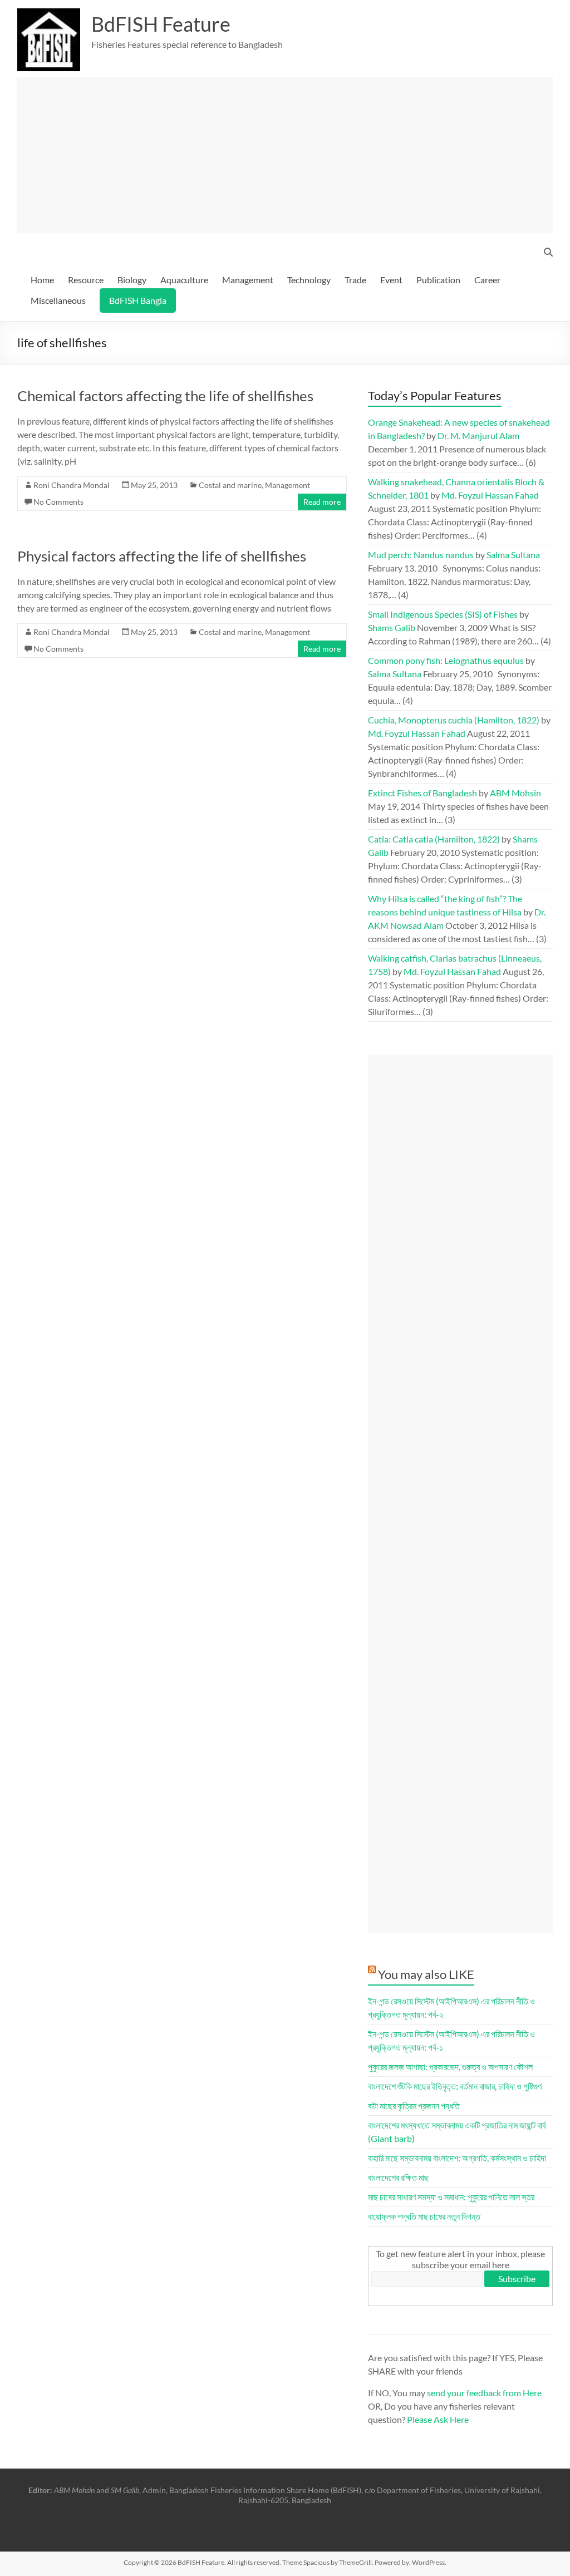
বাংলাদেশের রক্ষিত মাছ (398, 2177)
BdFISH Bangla (138, 300)
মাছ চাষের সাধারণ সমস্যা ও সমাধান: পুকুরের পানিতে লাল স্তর (451, 2197)
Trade (355, 280)
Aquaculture (184, 280)
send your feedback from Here (484, 2393)
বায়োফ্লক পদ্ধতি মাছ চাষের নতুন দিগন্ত (424, 2216)
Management (248, 280)
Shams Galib (392, 627)
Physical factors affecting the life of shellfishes (162, 556)
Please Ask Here (438, 2419)
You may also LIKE (426, 1974)
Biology (132, 280)
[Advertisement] (285, 155)
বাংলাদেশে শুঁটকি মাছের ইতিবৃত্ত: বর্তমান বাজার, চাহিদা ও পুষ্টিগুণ (455, 2086)
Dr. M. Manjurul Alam (478, 435)
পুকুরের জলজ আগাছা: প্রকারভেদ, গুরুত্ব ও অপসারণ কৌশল (450, 2067)
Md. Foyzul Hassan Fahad (490, 495)
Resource (86, 280)
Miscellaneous (58, 300)
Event (391, 280)
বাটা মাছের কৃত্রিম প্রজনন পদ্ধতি (414, 2105)
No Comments (58, 502)
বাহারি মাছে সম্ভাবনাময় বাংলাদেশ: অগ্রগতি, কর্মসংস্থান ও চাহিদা (457, 2158)
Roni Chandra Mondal (72, 485)
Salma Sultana (513, 555)
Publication (438, 280)
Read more (322, 502)
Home (42, 280)
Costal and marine (230, 485)
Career (487, 280)
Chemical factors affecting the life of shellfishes (165, 396)
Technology (309, 280)
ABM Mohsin (515, 793)
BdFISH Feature (161, 24)
